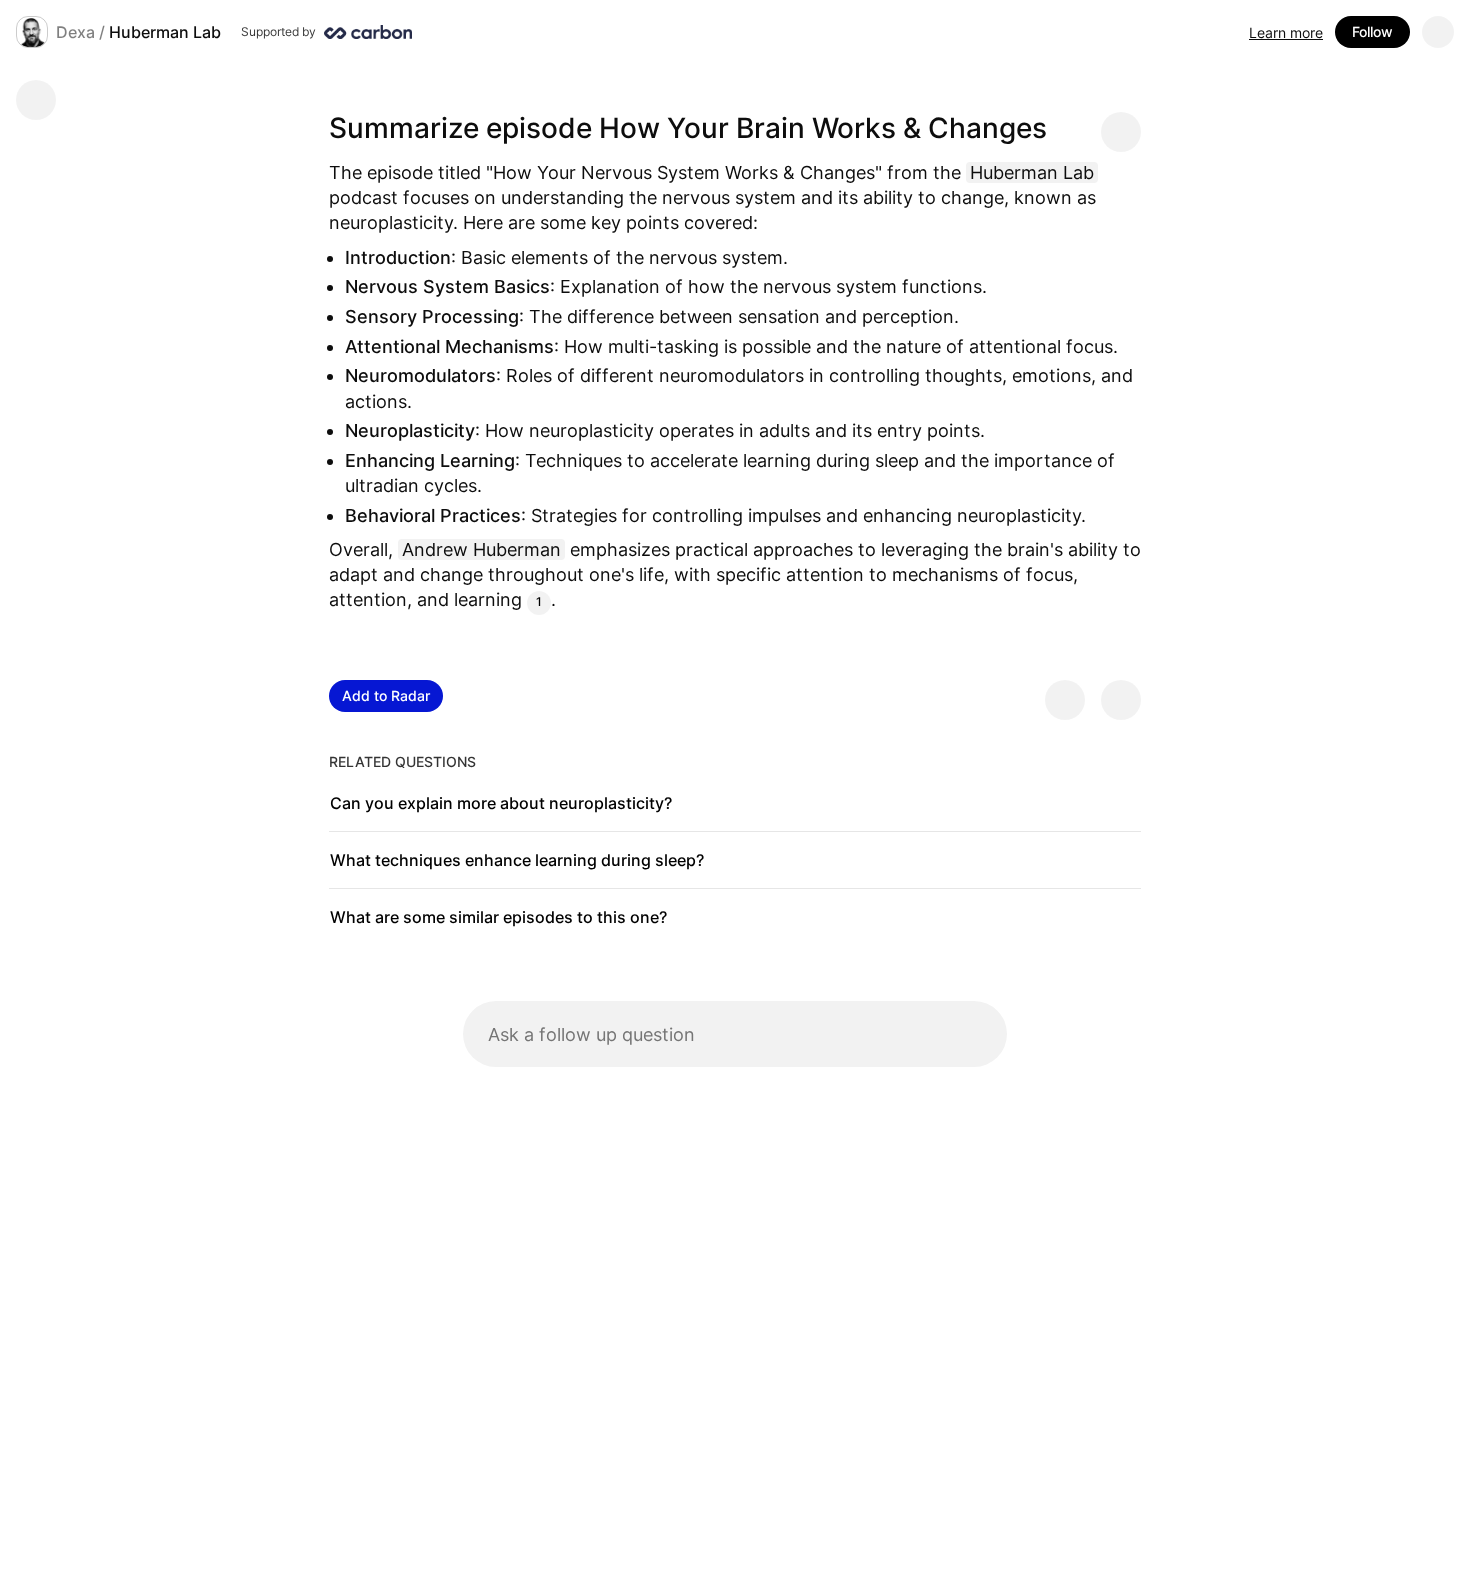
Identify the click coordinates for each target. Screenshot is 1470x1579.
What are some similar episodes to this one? (498, 917)
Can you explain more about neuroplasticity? (501, 803)
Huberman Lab (165, 32)
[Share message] (1121, 132)
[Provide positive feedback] (1065, 700)
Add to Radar (386, 695)
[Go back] (36, 100)
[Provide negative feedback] (1121, 700)
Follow (1372, 31)
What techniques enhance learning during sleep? (517, 860)
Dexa (75, 32)
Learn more (1286, 32)
